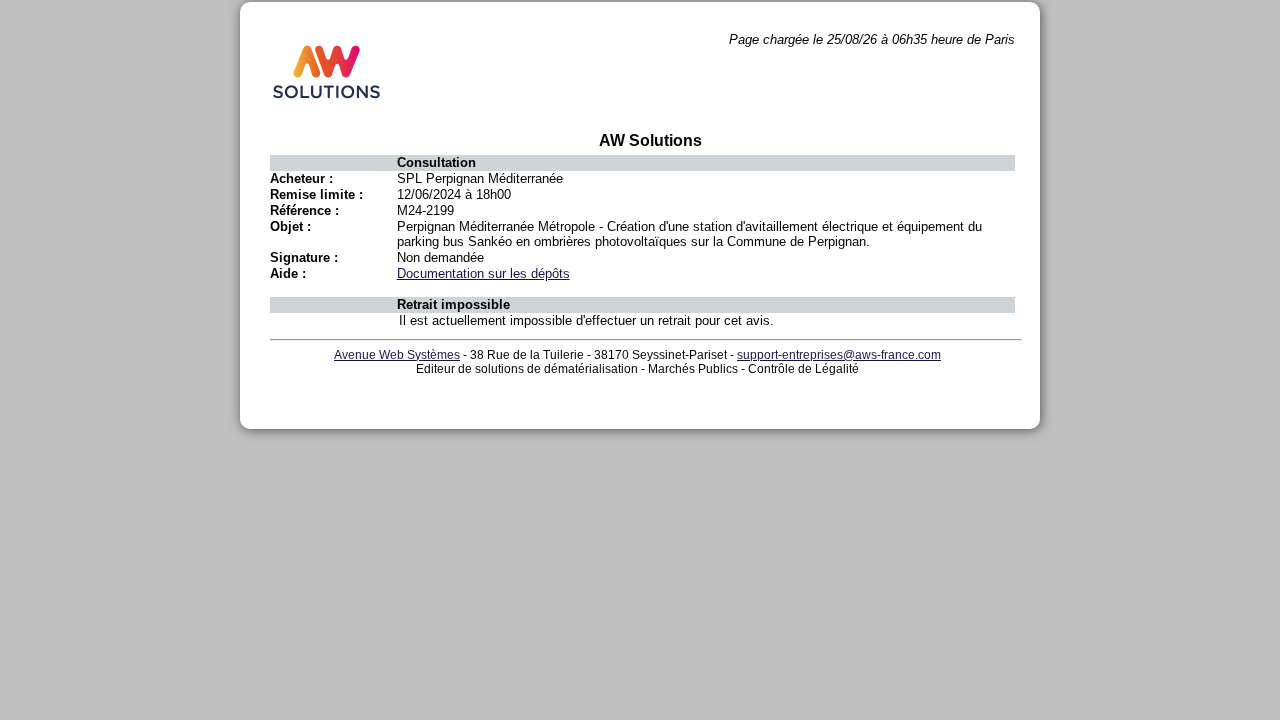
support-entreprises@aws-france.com (839, 355)
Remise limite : (316, 194)
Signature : (304, 257)
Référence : (304, 210)
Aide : (288, 273)
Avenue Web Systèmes (397, 355)
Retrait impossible (453, 304)
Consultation (436, 162)
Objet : (290, 226)
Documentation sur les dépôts (483, 273)
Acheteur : (301, 178)
